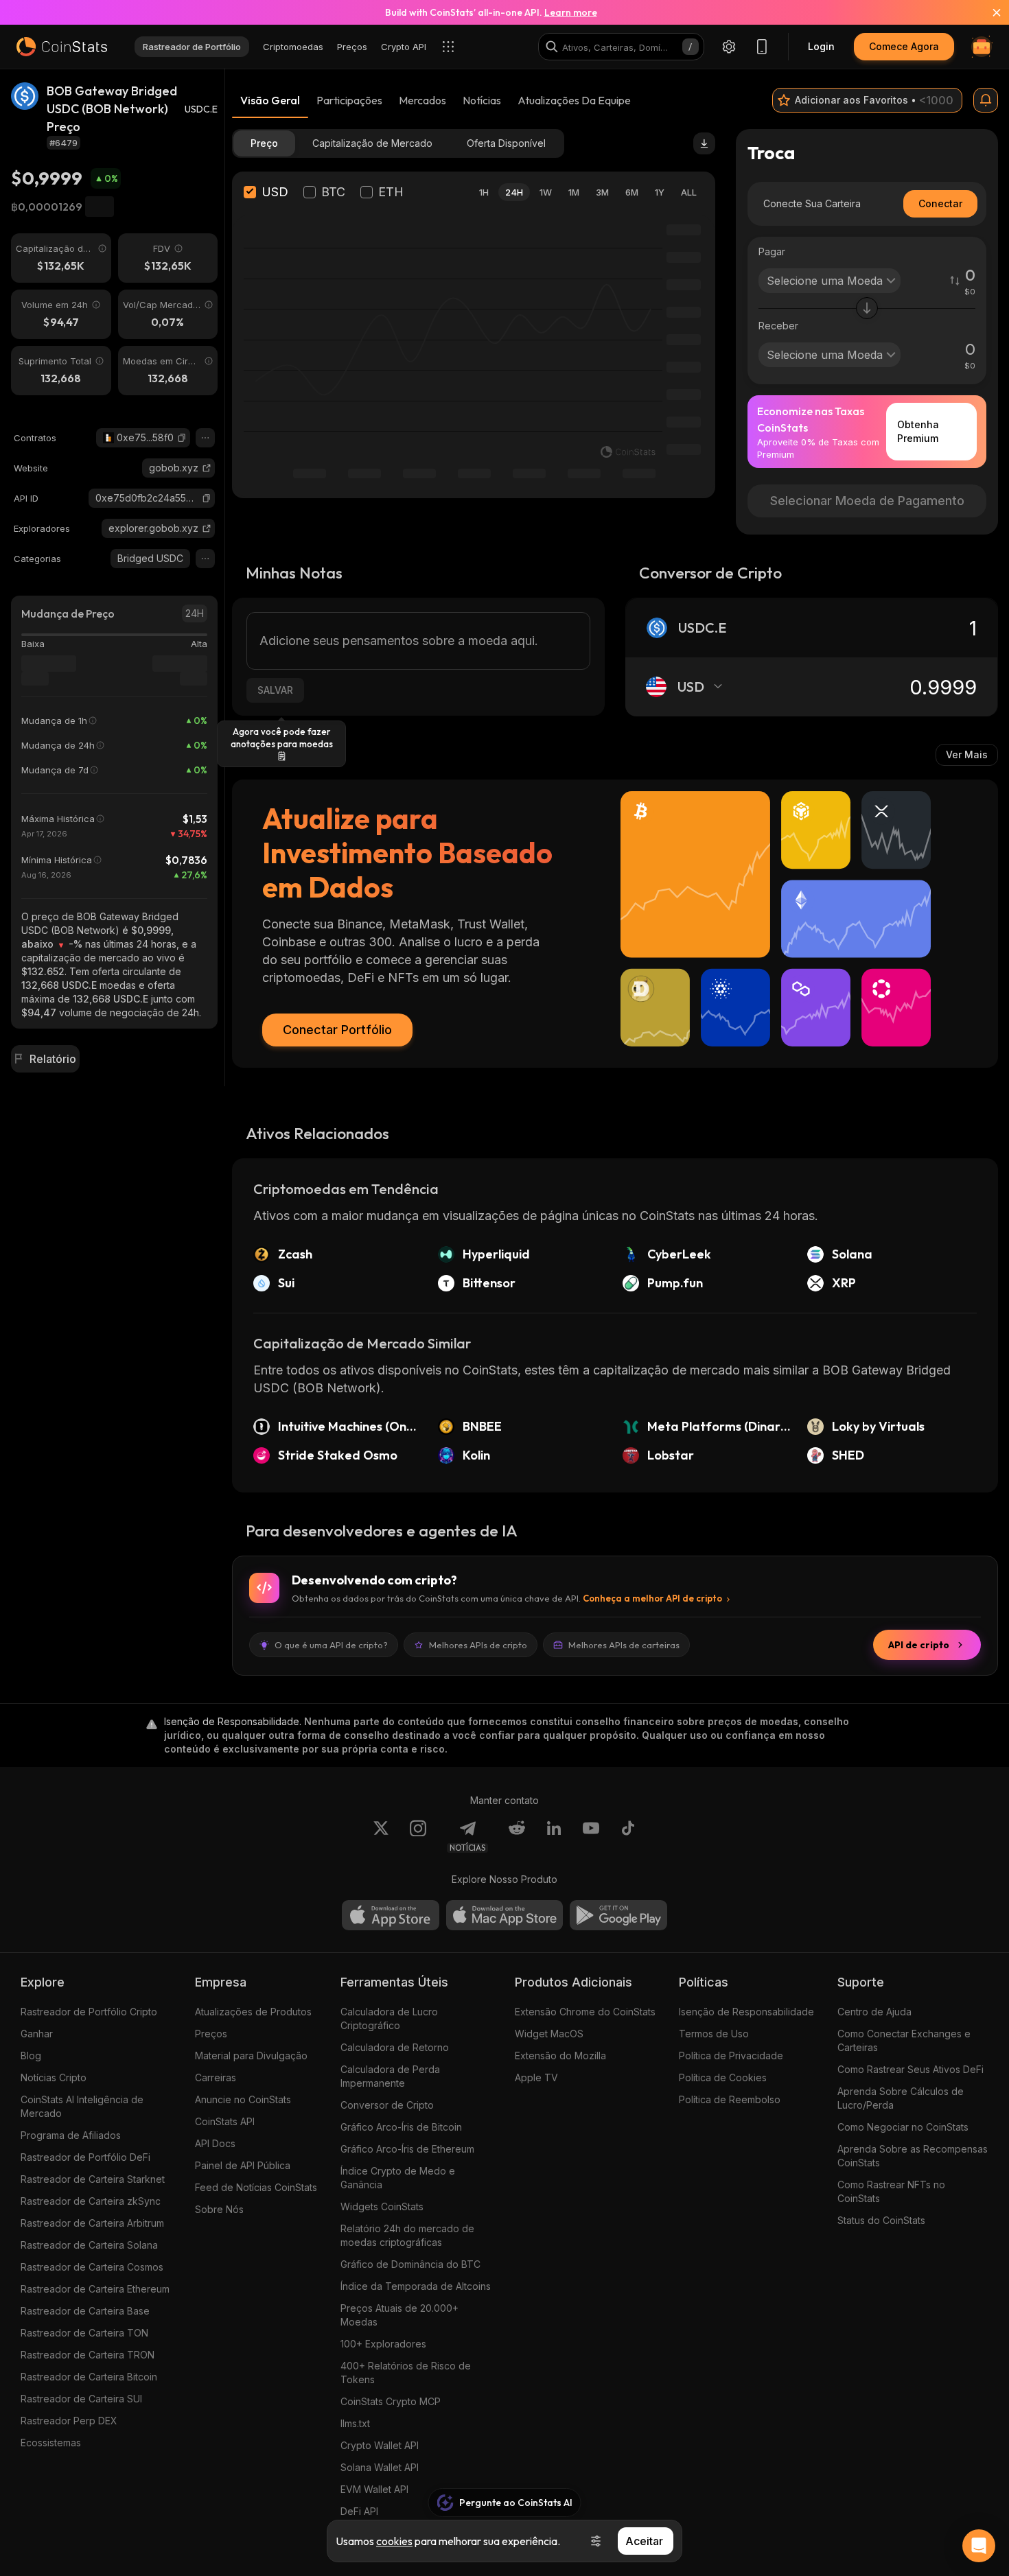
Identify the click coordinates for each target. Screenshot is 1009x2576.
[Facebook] (628, 1836)
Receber (778, 326)
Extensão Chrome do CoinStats (585, 2012)
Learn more (571, 12)
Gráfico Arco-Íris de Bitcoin (401, 2127)
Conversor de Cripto (387, 2105)
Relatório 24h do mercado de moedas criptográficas (407, 2235)
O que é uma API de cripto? (331, 1645)
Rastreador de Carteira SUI (81, 2399)
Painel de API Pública (243, 2165)
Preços (211, 2034)
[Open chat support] (979, 2546)
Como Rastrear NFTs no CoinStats (891, 2191)
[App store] (391, 1915)
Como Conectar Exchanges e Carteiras (904, 2040)
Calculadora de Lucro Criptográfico (389, 2018)
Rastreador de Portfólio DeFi (85, 2157)
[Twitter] (381, 1836)
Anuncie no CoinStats (243, 2099)
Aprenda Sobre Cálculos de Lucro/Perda (901, 2098)
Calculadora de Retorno (395, 2047)
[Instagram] (418, 1836)
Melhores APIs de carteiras (624, 1645)
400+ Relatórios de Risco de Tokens (406, 2373)
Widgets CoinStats (382, 2206)
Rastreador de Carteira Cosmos (92, 2267)
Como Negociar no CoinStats (903, 2127)
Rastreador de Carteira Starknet (93, 2179)
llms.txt (355, 2423)
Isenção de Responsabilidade (746, 2012)
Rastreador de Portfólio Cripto (89, 2012)
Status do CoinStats (881, 2220)
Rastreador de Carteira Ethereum (95, 2289)
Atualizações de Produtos (253, 2012)
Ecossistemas (51, 2443)
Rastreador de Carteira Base (85, 2311)
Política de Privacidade (731, 2056)
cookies (394, 2541)
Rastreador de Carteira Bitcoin (89, 2377)
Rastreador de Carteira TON (84, 2333)
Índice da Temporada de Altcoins (416, 2286)
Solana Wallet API (380, 2467)
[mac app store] (505, 1915)
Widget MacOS (549, 2034)
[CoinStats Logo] (62, 47)
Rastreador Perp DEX (69, 2421)
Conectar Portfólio (337, 1030)
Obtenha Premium (918, 431)
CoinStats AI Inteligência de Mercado (82, 2106)
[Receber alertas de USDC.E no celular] (986, 100)
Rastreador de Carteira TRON (88, 2355)
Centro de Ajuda (874, 2012)
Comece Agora (904, 46)
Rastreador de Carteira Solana (89, 2245)
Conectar (940, 203)
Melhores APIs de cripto (478, 1645)
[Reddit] (517, 1836)
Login (821, 46)
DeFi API (359, 2511)
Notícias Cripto (54, 2077)
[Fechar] (988, 12)
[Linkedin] (554, 1836)
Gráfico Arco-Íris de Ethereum (407, 2149)
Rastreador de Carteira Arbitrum (92, 2223)
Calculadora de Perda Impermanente (390, 2076)
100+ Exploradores (383, 2344)
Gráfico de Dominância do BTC (410, 2264)
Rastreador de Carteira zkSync (91, 2201)
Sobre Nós (219, 2209)
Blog (31, 2056)
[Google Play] (618, 1915)
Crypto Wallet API (380, 2445)
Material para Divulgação (251, 2056)
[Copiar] (182, 438)
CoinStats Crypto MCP (391, 2401)
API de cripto (919, 1645)
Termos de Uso (714, 2034)
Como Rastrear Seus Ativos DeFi (911, 2069)
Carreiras (216, 2077)
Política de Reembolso (730, 2099)
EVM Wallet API (374, 2489)
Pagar (772, 251)
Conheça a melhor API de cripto (652, 1598)
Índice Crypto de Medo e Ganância (398, 2178)
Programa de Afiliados (71, 2135)
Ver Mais (967, 754)
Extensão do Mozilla (560, 2056)
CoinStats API (225, 2121)
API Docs (215, 2143)
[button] (182, 438)
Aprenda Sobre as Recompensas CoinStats (913, 2156)
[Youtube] (591, 1836)
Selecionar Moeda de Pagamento (867, 501)
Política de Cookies (723, 2077)
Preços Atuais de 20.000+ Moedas (399, 2315)
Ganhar (37, 2034)
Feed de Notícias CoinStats (256, 2187)
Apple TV (536, 2077)
